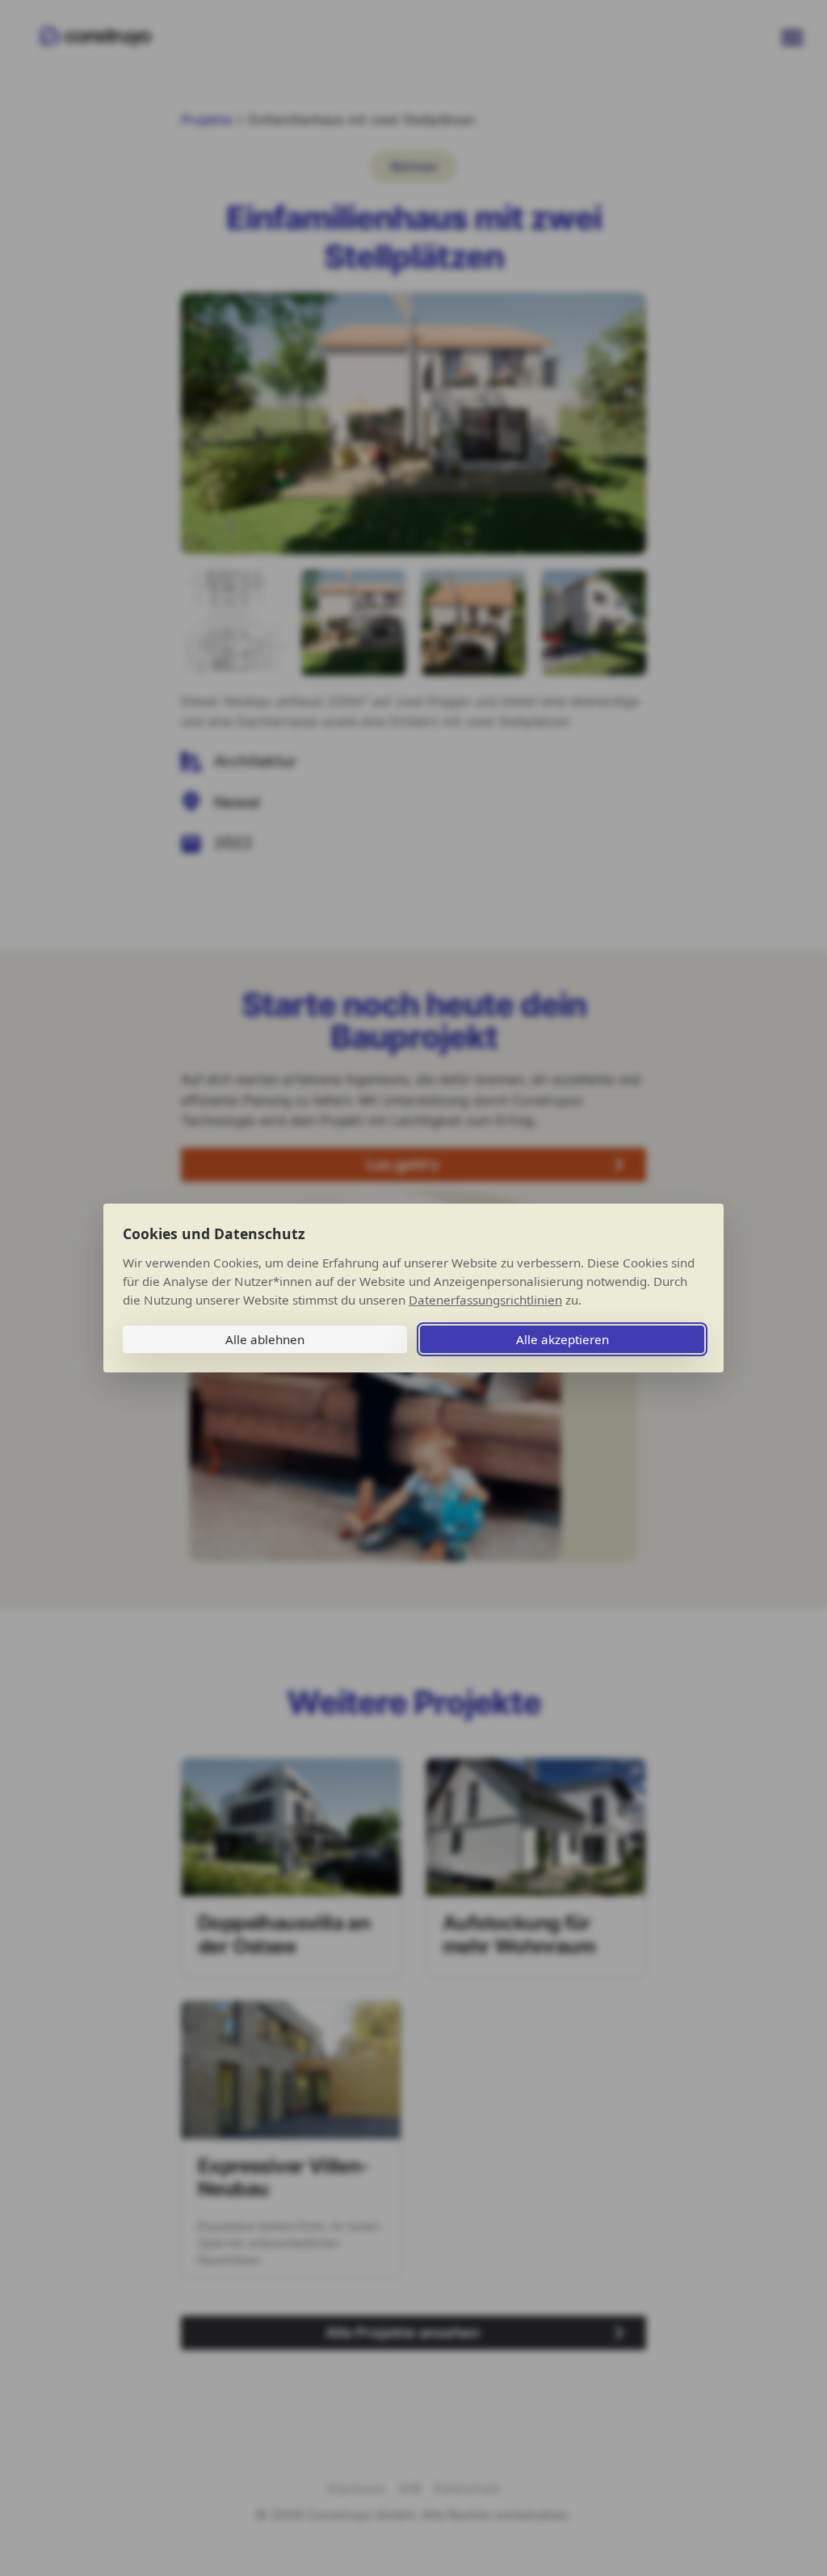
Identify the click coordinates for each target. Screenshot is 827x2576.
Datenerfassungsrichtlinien (485, 1300)
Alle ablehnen (265, 1339)
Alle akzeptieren (563, 1339)
